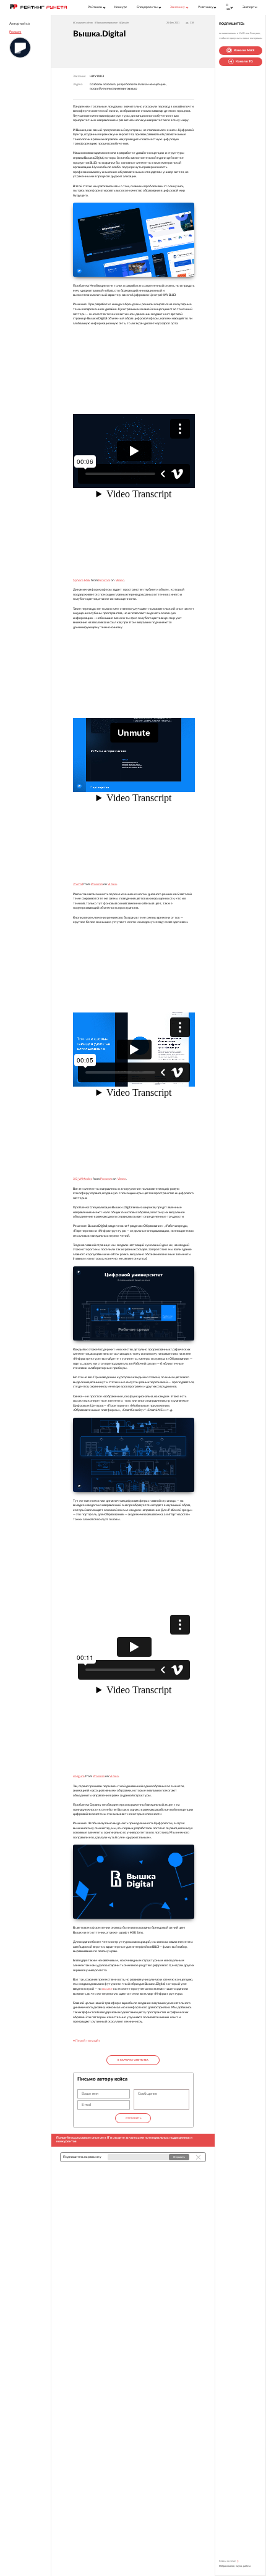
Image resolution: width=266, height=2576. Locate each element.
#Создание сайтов (83, 23)
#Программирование (106, 23)
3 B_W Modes (83, 1179)
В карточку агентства (133, 2060)
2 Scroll (78, 884)
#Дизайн (124, 23)
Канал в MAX (244, 50)
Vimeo (120, 580)
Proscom (15, 32)
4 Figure (79, 1776)
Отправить (133, 2118)
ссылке (107, 1989)
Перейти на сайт (88, 2041)
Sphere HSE (82, 580)
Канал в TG (244, 61)
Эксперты (250, 7)
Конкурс (121, 7)
